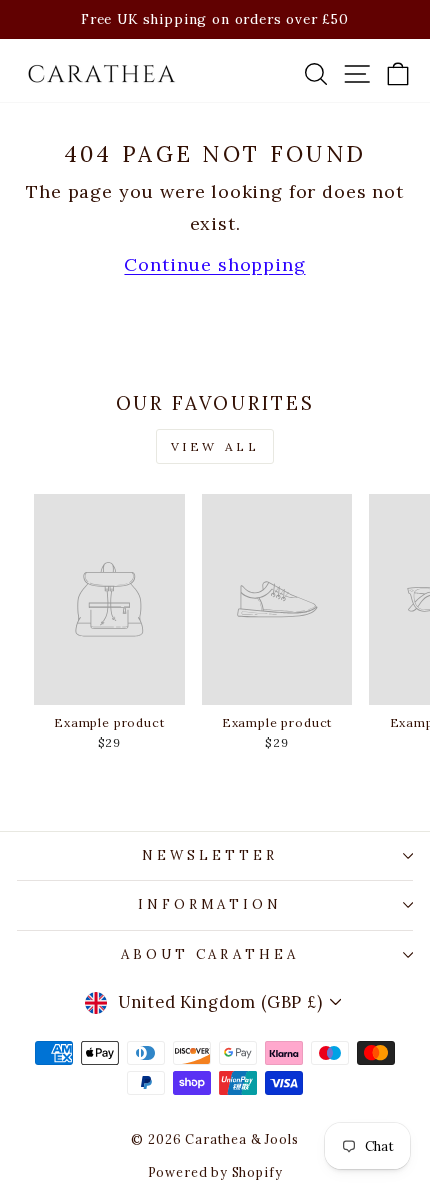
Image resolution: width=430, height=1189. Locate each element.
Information (210, 904)
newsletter (210, 855)
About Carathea (210, 954)
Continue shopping (214, 264)
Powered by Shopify (215, 1172)
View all (215, 446)
